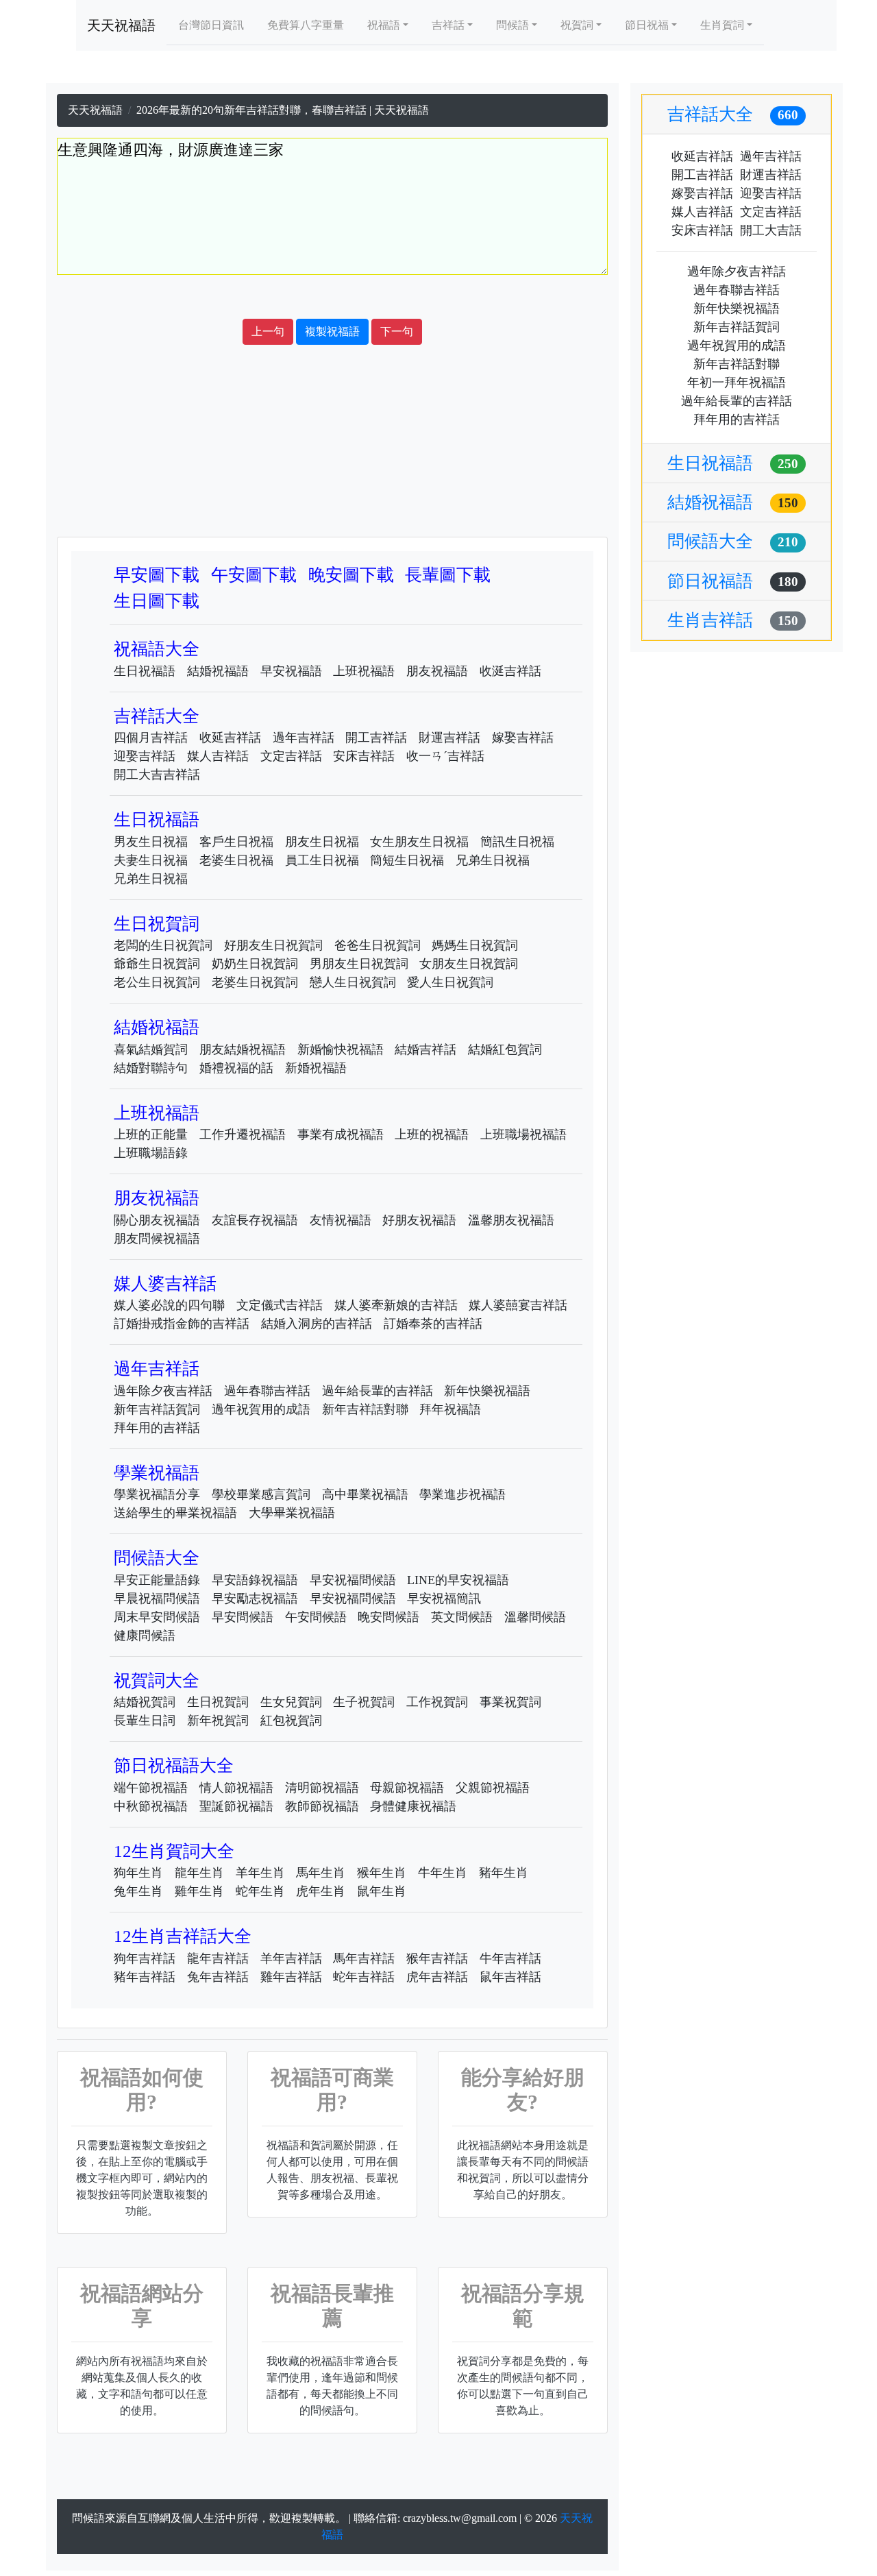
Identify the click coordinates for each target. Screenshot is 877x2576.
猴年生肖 (382, 1873)
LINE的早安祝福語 (458, 1580)
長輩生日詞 (145, 1721)
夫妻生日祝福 (151, 860)
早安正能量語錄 (157, 1580)
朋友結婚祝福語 (243, 1049)
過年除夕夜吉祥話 (163, 1391)
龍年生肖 (199, 1873)
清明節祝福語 (322, 1788)
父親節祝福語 (493, 1788)
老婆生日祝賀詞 (255, 982)
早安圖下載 (157, 575)
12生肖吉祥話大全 (183, 1936)
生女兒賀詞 (291, 1702)
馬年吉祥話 (364, 1958)
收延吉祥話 (230, 738)
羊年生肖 (260, 1873)
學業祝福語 (157, 1473)
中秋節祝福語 (151, 1806)
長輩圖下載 (448, 575)
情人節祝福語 (236, 1788)
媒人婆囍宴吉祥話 (518, 1305)
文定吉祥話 (291, 756)
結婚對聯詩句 (151, 1068)
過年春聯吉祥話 (267, 1391)
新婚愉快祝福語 (341, 1049)
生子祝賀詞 (364, 1702)
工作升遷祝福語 (243, 1134)
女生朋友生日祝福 (419, 842)
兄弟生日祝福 (493, 860)
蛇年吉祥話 (364, 1977)
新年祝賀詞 (218, 1721)
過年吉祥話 (304, 738)
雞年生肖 (199, 1891)
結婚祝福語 (218, 671)
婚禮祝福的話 (236, 1068)
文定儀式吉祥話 (280, 1305)
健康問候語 (145, 1636)
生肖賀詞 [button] (722, 25)
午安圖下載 (254, 575)
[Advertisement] (332, 297)
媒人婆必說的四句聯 (169, 1305)
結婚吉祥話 (425, 1049)
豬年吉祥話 (145, 1977)
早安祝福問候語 (353, 1580)
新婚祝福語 (316, 1068)
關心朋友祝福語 (157, 1220)
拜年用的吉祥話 (157, 1428)
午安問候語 (316, 1617)
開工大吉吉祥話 (157, 775)
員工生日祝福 (322, 860)
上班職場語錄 (151, 1153)
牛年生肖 (443, 1873)
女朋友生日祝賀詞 (469, 964)
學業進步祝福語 (462, 1494)
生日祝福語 (145, 671)
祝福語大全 (157, 649)
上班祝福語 (364, 671)
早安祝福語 (291, 671)
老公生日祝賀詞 (157, 982)
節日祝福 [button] (647, 25)
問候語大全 (157, 1558)
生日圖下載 (157, 601)
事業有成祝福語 (341, 1134)
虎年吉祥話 (437, 1977)
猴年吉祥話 (437, 1958)
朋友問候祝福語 (157, 1239)
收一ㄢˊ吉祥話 (445, 756)
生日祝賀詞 (157, 924)
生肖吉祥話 (733, 620)
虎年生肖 (321, 1891)
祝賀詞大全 (157, 1680)
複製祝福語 (332, 331)
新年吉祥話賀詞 (157, 1409)
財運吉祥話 (449, 738)
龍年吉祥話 (218, 1958)
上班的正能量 (151, 1134)
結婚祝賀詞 (145, 1702)
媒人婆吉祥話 (165, 1284)
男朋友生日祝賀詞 (359, 964)
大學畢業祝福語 (292, 1513)
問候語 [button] (512, 25)
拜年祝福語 (450, 1409)
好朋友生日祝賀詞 (273, 945)
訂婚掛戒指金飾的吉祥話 (182, 1324)
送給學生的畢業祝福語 (175, 1513)
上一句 (268, 331)
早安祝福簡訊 (444, 1599)
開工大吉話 (771, 230)
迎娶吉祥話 (145, 756)
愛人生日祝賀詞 (450, 982)
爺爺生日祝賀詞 (157, 964)
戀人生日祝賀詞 (353, 982)
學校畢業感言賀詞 (261, 1494)
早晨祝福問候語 (157, 1599)
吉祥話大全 (157, 716)
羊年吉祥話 (291, 1958)
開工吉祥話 (376, 738)
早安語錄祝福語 (255, 1580)
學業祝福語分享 (157, 1494)
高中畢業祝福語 (365, 1494)
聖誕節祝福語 (236, 1806)
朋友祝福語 (437, 671)
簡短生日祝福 (407, 860)
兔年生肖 (138, 1891)
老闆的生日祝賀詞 (163, 945)
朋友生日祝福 (322, 842)
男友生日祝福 (151, 842)
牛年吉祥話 (510, 1958)
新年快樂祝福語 (487, 1391)
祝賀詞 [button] (577, 25)
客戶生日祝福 (236, 842)
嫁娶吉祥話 (523, 738)
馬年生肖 (321, 1873)
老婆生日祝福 (236, 860)
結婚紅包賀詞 (505, 1049)
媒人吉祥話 (218, 756)
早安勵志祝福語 (255, 1599)
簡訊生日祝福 (517, 842)
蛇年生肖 (260, 1891)
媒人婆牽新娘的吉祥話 (396, 1305)
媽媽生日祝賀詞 (475, 945)
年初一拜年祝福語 (737, 382)
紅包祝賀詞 (291, 1721)
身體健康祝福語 (413, 1806)
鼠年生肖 (382, 1891)
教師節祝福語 (322, 1806)
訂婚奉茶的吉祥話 (433, 1324)
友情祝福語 (341, 1220)
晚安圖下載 (351, 575)
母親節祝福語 (407, 1788)
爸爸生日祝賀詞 (378, 945)
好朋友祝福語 (419, 1220)
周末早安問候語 (157, 1617)
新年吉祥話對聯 (365, 1409)
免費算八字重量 (306, 25)
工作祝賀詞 (437, 1702)
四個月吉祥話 (151, 738)
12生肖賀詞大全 (174, 1851)
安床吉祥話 (364, 756)
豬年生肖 (504, 1873)
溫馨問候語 (535, 1617)
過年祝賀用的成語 (261, 1409)
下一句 (397, 331)
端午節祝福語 (151, 1788)
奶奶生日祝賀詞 (255, 964)
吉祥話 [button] (448, 25)
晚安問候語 (388, 1617)
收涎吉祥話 (510, 671)
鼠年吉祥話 (510, 1977)
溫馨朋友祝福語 (511, 1220)
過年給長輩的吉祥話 (378, 1391)
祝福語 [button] (384, 25)
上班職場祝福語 (523, 1134)
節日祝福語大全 (174, 1765)
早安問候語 (243, 1617)
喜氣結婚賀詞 (151, 1049)
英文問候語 (462, 1617)
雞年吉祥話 (291, 1977)
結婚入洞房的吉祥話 (317, 1324)
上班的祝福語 (432, 1134)
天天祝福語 (121, 25)
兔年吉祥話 (218, 1977)
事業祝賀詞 (510, 1702)
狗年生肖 (138, 1873)
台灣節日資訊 (211, 25)
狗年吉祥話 (145, 1958)
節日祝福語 (733, 581)
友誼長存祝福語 (255, 1220)
